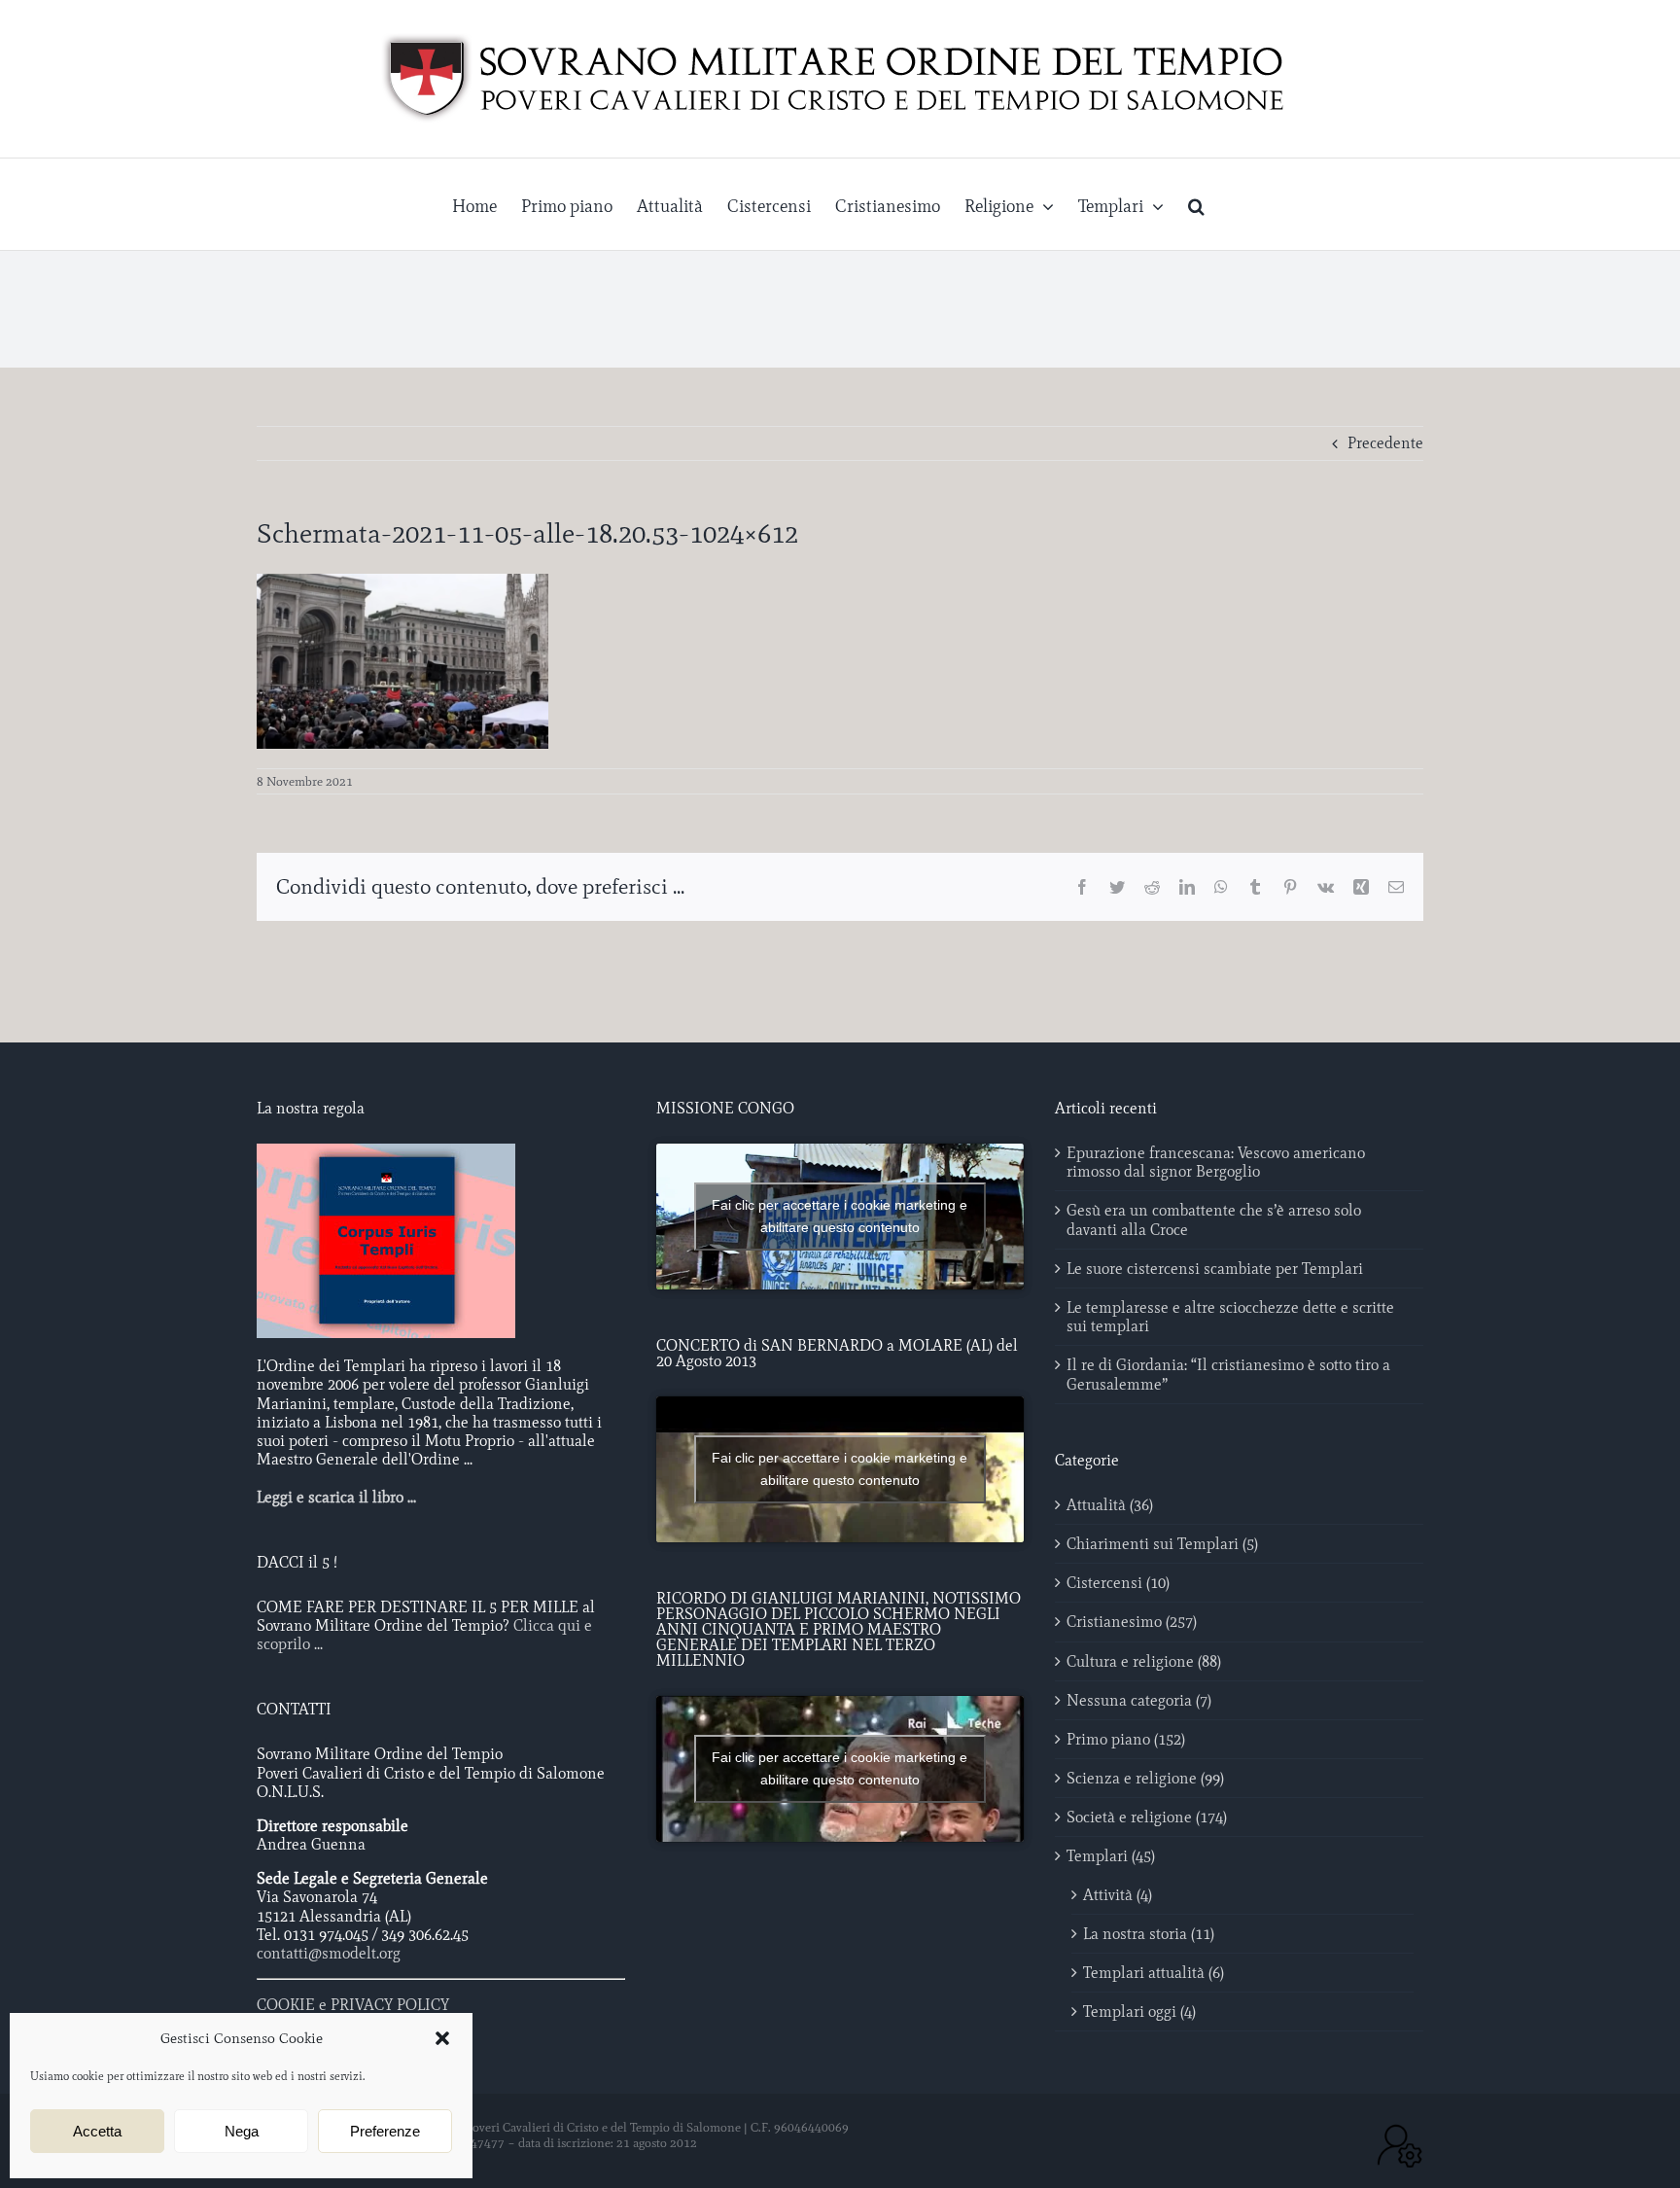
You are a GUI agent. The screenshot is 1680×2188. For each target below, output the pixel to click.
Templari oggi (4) (1139, 2012)
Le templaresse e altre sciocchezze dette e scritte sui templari (1230, 1317)
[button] (442, 2038)
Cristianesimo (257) (1132, 1622)
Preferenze (385, 2131)
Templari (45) (1111, 1856)
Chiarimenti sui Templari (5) (1162, 1544)
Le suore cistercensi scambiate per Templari (1215, 1269)
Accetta (97, 2131)
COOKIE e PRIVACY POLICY (353, 2005)
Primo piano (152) (1126, 1739)
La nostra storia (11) (1149, 1934)
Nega (242, 2131)
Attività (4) (1118, 1895)
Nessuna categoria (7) (1139, 1700)
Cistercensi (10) (1118, 1583)
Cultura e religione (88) (1144, 1661)
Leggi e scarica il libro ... (336, 1497)
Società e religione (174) (1147, 1817)
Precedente (1385, 443)
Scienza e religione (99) (1145, 1778)
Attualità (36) (1110, 1505)
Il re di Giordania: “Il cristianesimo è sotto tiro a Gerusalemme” (1228, 1374)
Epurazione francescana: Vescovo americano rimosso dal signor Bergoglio (1216, 1162)
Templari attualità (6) (1154, 1973)
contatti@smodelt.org (329, 1953)
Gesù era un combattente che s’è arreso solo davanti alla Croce (1214, 1219)
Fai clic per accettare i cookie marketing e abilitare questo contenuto (840, 1216)
